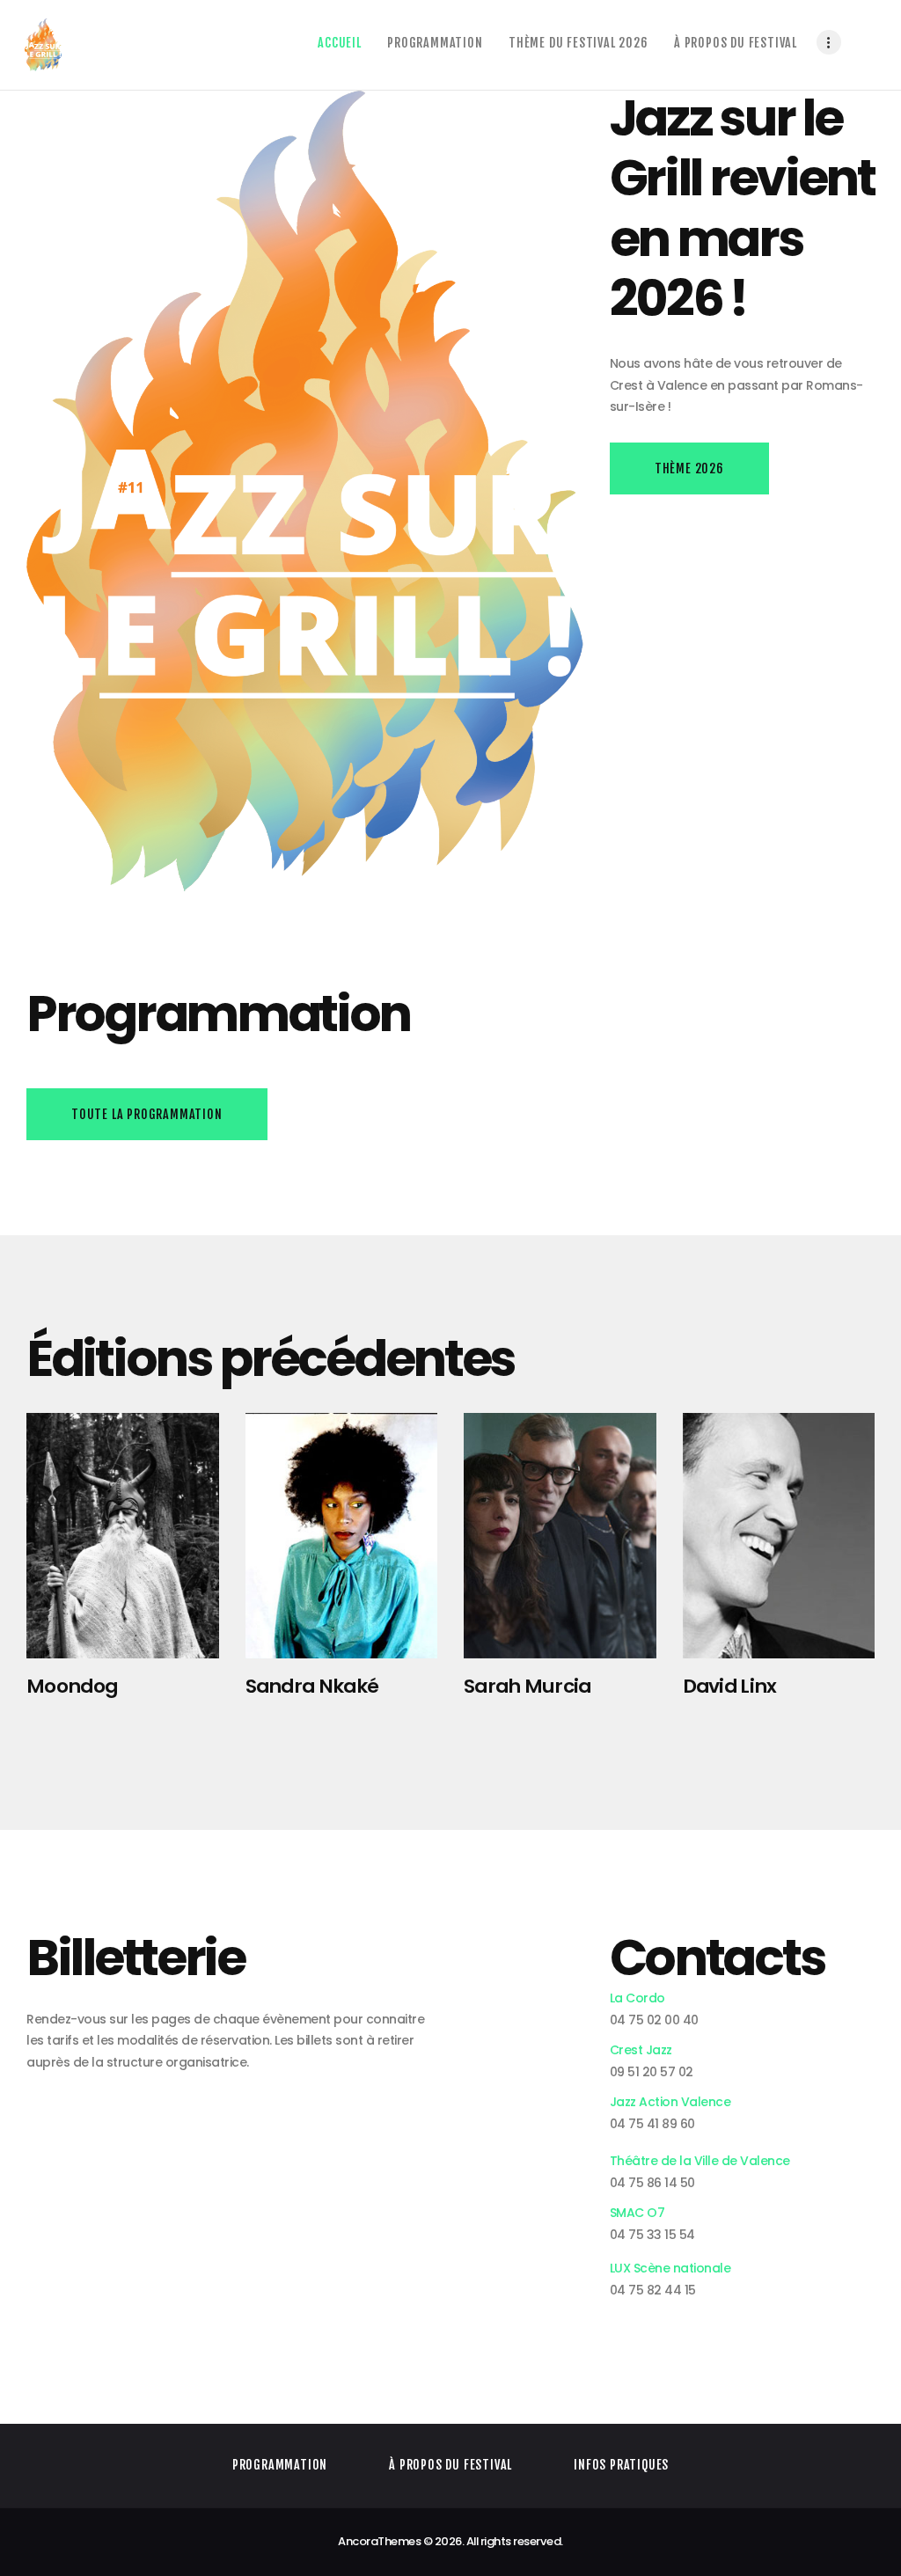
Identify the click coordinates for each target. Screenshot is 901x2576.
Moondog (72, 1687)
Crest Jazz (641, 2050)
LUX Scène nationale (670, 2268)
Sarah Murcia (527, 1687)
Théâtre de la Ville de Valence (700, 2161)
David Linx (730, 1687)
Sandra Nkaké (312, 1687)
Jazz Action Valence (670, 2102)
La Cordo (637, 1998)
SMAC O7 (637, 2213)
